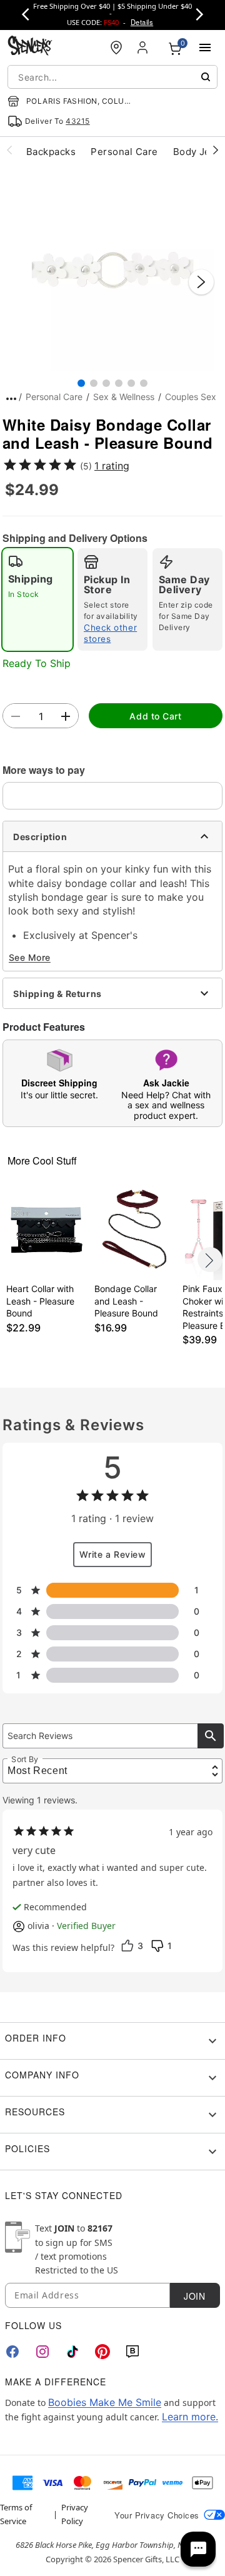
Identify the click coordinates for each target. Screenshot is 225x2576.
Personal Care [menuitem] (124, 152)
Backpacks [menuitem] (51, 152)
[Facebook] (12, 2352)
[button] (112, 269)
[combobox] (112, 77)
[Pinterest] (102, 2352)
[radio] (37, 599)
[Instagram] (42, 2352)
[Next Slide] (201, 282)
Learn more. (190, 2417)
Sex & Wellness (124, 397)
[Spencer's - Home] (30, 47)
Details (142, 22)
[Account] (144, 48)
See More (30, 957)
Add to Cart (155, 716)
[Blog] (132, 2352)
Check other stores (110, 633)
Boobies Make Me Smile (105, 2402)
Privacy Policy (75, 2514)
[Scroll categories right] (216, 149)
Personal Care (54, 397)
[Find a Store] (116, 48)
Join (194, 2296)
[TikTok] (72, 2352)
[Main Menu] (205, 48)
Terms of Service (16, 2514)
